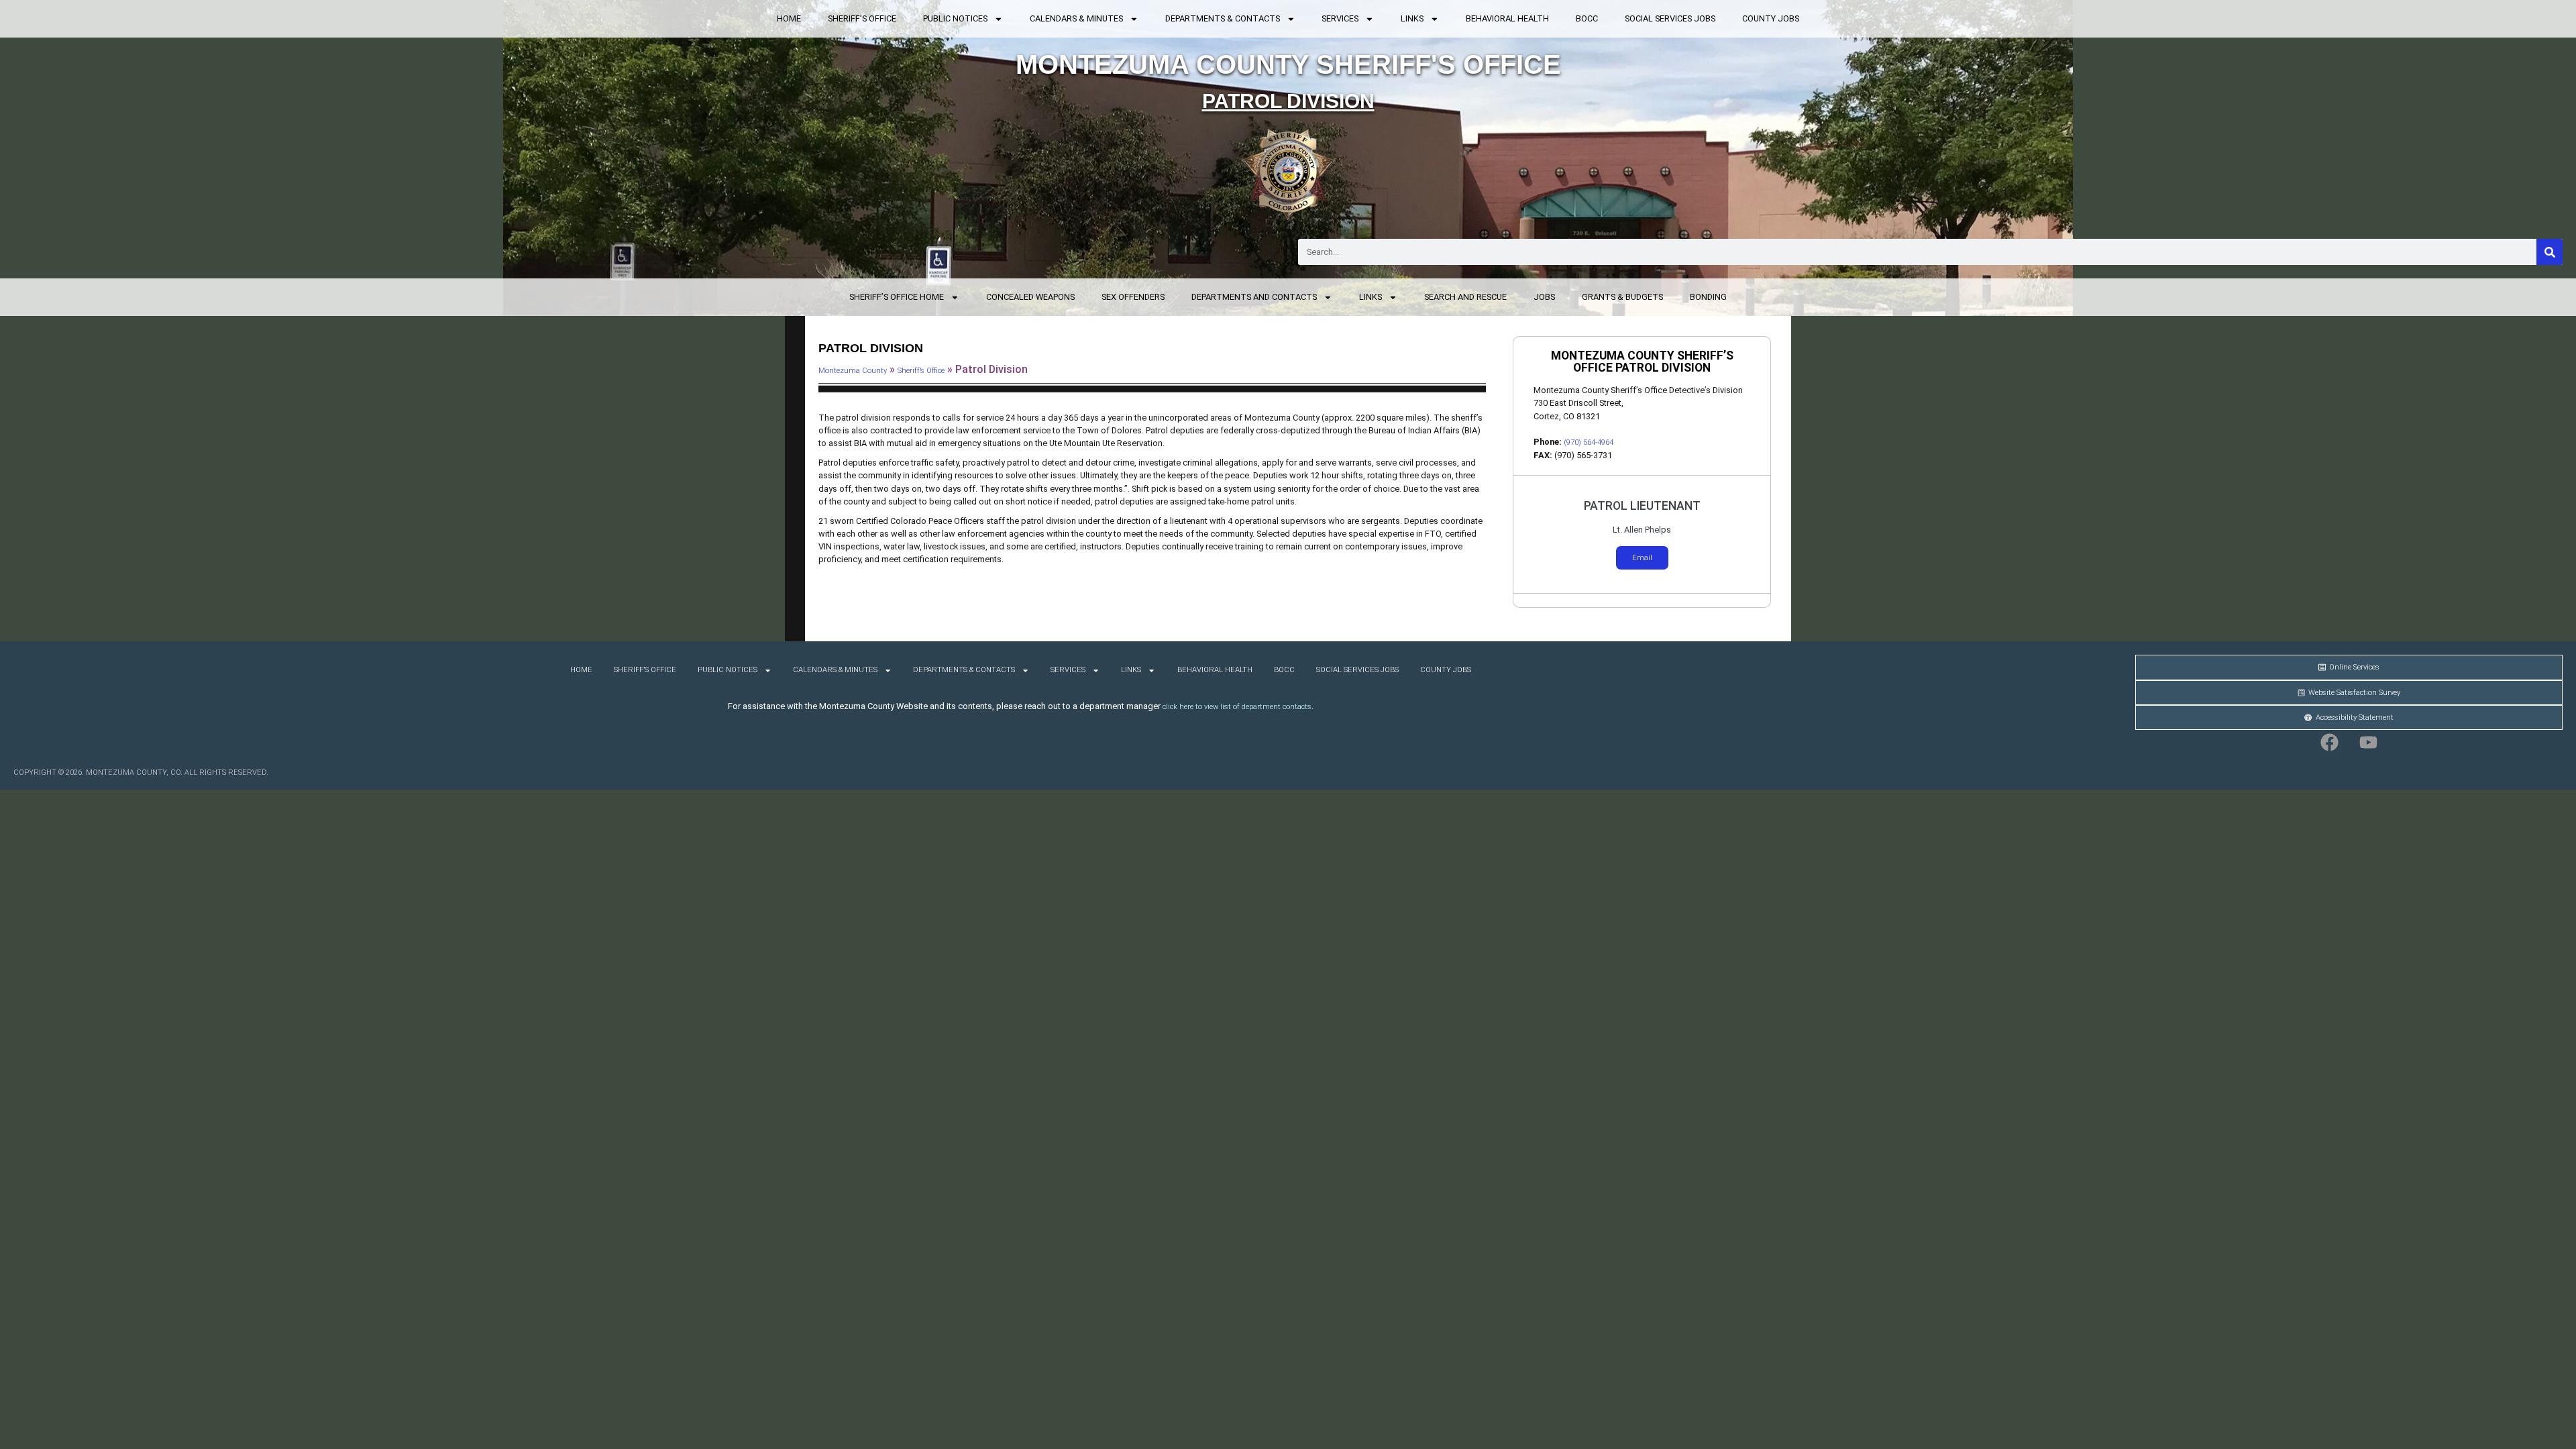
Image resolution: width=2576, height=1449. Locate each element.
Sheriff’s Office (862, 18)
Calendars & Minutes (1076, 18)
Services (1340, 18)
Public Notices (955, 18)
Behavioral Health (1507, 18)
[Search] (2550, 252)
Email (1642, 558)
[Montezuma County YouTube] (2369, 743)
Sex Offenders (1133, 297)
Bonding (1708, 297)
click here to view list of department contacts (1237, 707)
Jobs (1544, 297)
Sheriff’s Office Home (897, 297)
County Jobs (1771, 18)
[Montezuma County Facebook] (2330, 743)
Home (789, 18)
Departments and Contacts (1254, 297)
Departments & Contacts (1223, 18)
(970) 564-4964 (1589, 442)
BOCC (1587, 18)
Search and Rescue (1465, 297)
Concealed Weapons (1030, 297)
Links (1412, 18)
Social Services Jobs (1670, 18)
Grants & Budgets (1622, 297)
